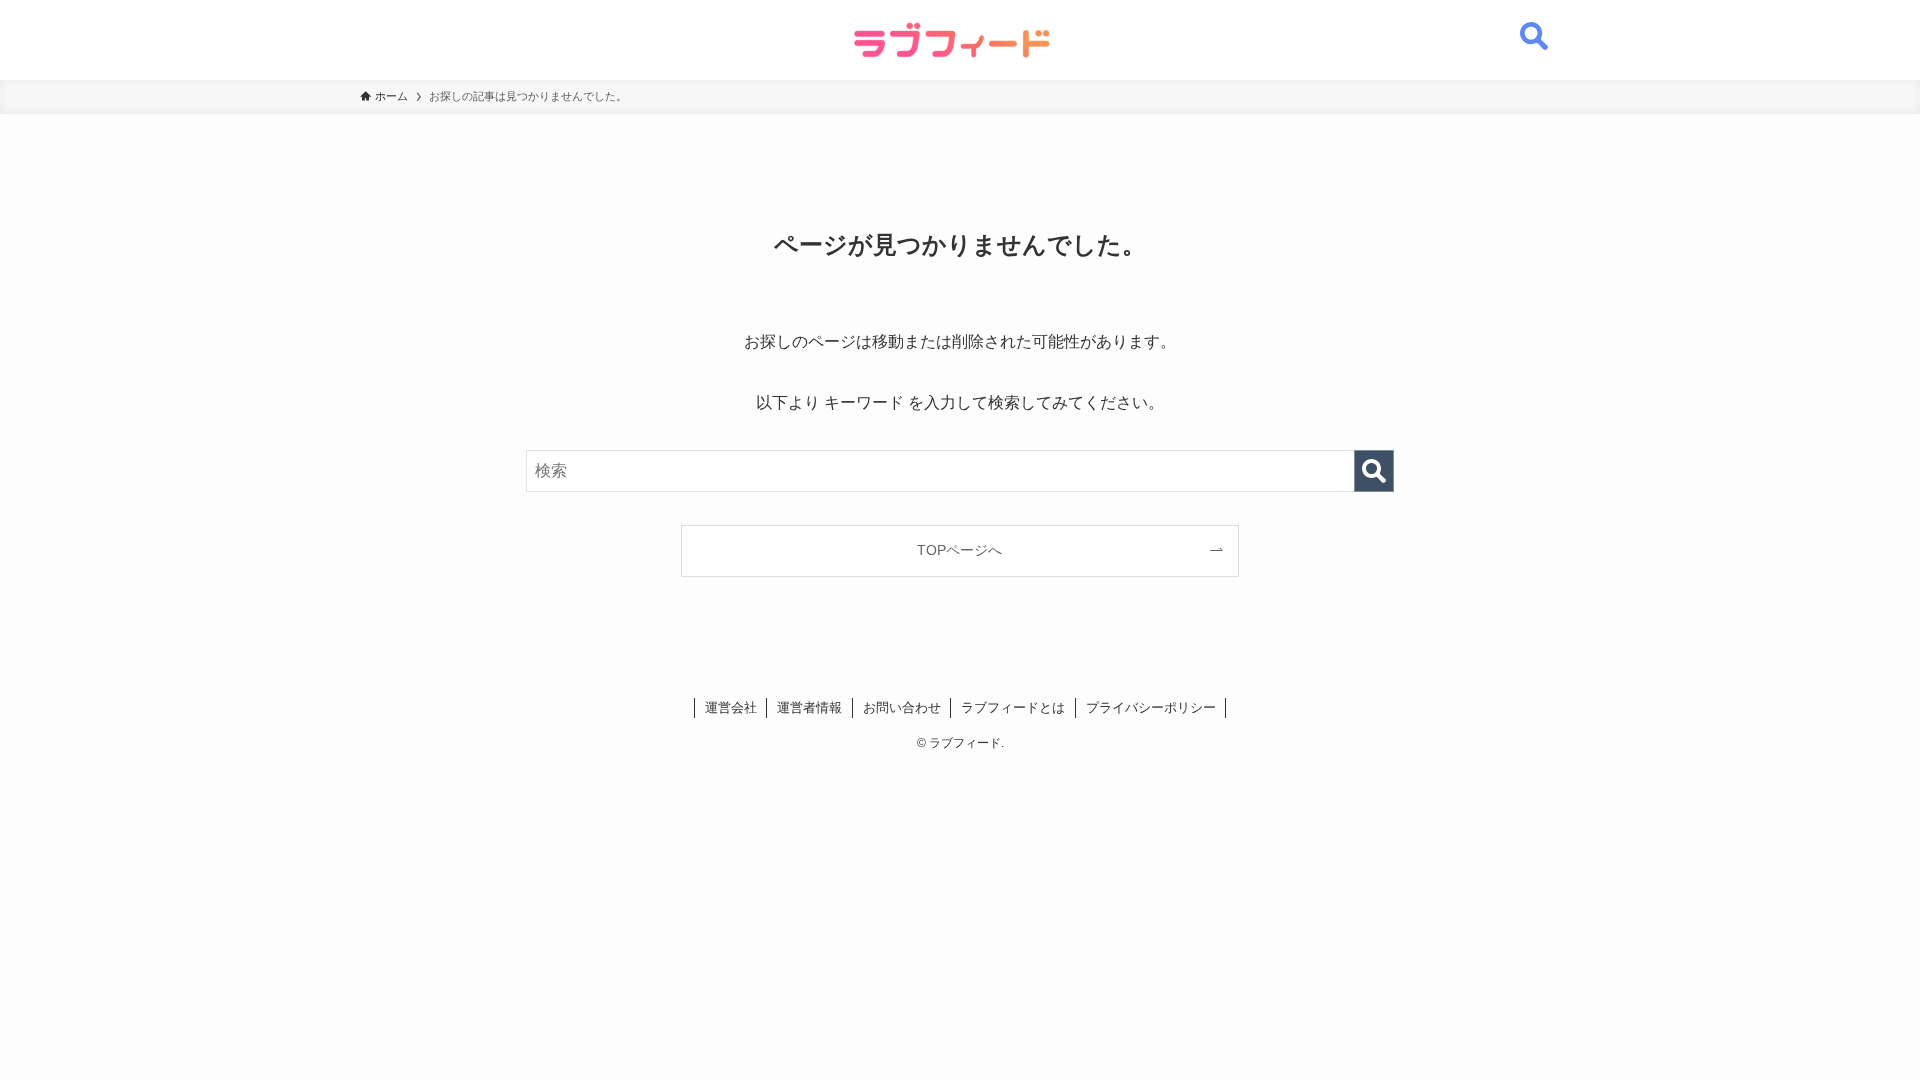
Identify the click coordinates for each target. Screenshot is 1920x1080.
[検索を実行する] (1374, 471)
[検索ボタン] (1534, 25)
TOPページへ (959, 550)
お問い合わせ (902, 707)
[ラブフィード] (952, 40)
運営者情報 (809, 707)
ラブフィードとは (1013, 707)
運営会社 (731, 707)
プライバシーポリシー (1151, 707)
